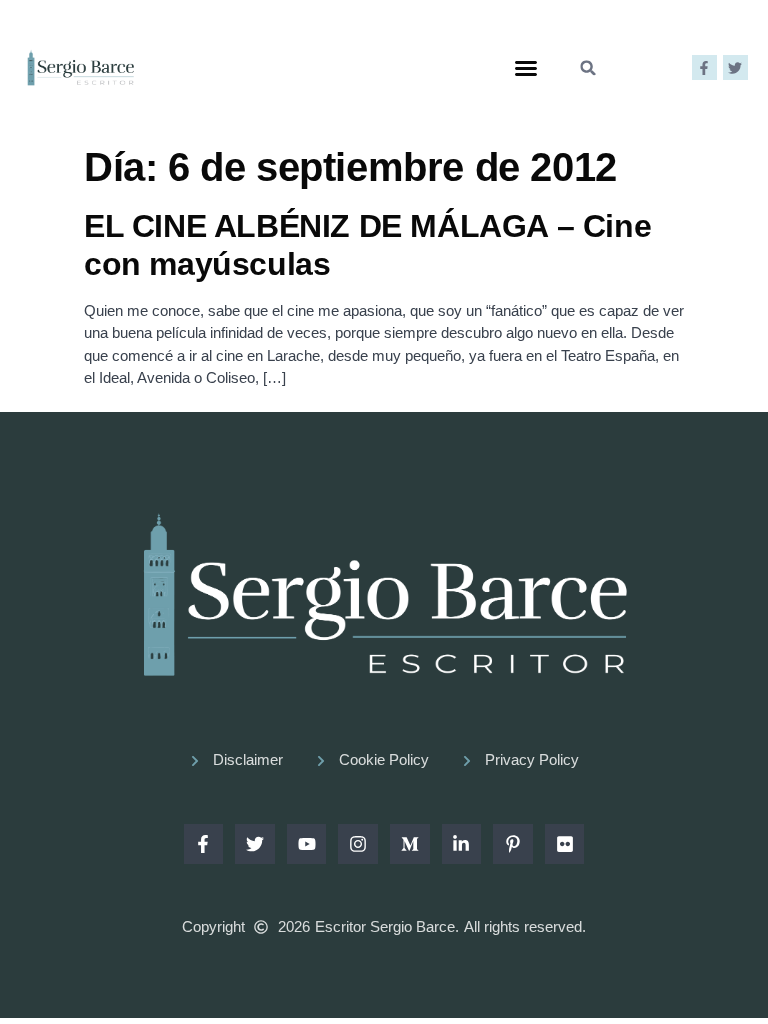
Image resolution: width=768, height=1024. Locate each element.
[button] (526, 68)
